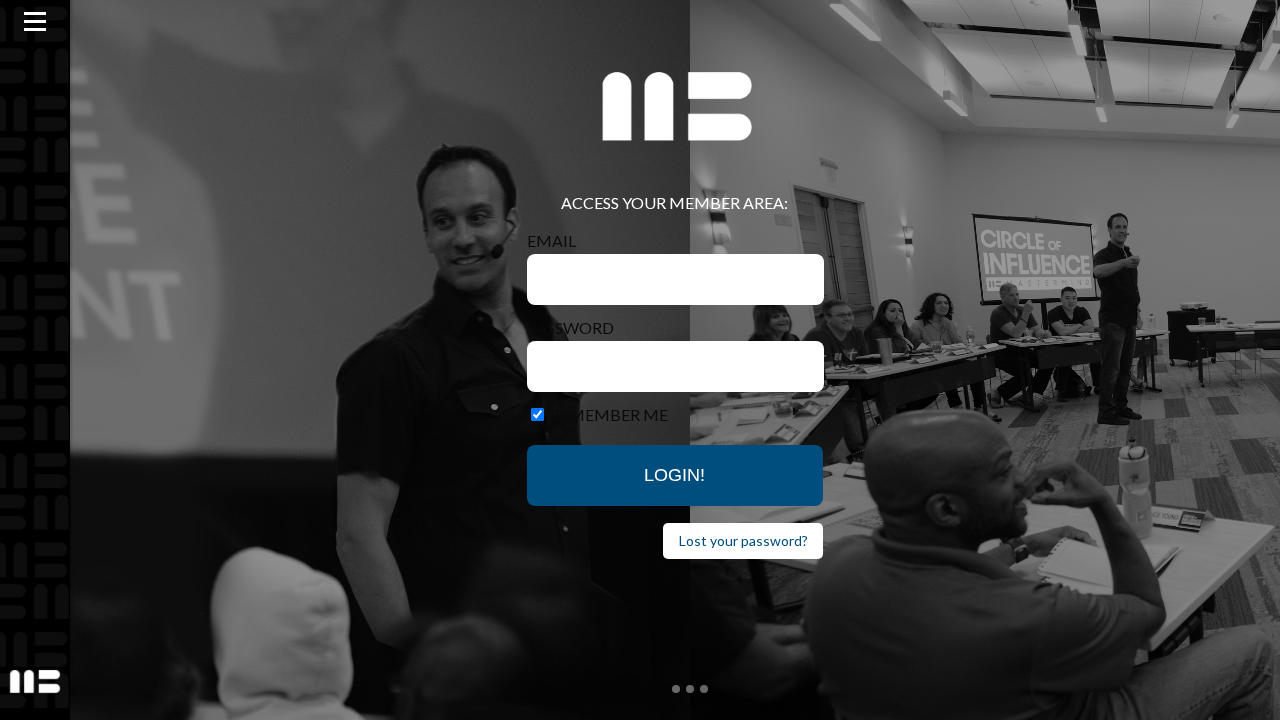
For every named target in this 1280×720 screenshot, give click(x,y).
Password (570, 327)
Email (551, 240)
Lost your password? (743, 540)
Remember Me (609, 414)
